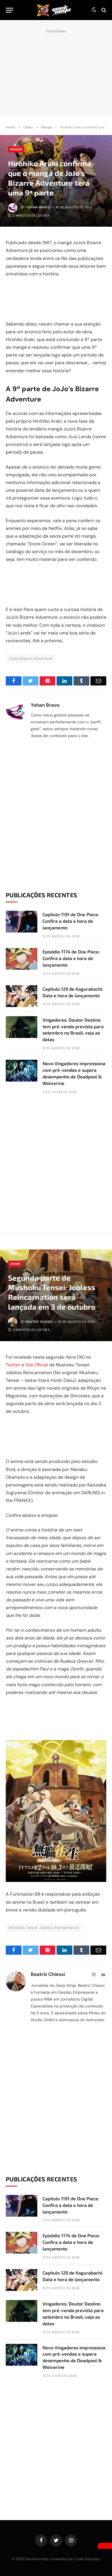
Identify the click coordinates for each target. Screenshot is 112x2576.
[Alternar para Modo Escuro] (94, 10)
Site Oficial (37, 1365)
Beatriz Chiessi (39, 1322)
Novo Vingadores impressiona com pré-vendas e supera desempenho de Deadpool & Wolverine (74, 1073)
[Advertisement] (56, 71)
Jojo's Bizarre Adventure (30, 658)
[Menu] (9, 10)
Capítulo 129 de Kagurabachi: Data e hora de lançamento (73, 992)
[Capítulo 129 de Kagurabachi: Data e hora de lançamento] (22, 996)
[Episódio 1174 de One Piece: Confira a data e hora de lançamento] (22, 959)
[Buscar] (103, 10)
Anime (15, 1264)
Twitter (13, 1365)
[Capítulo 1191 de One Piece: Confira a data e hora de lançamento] (22, 922)
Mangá (16, 149)
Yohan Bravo (38, 207)
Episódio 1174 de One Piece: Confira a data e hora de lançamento (71, 958)
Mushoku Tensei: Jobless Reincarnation (44, 1928)
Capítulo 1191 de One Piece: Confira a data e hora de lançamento (71, 921)
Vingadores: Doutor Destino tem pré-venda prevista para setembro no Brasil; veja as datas (73, 1030)
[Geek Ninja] (54, 10)
